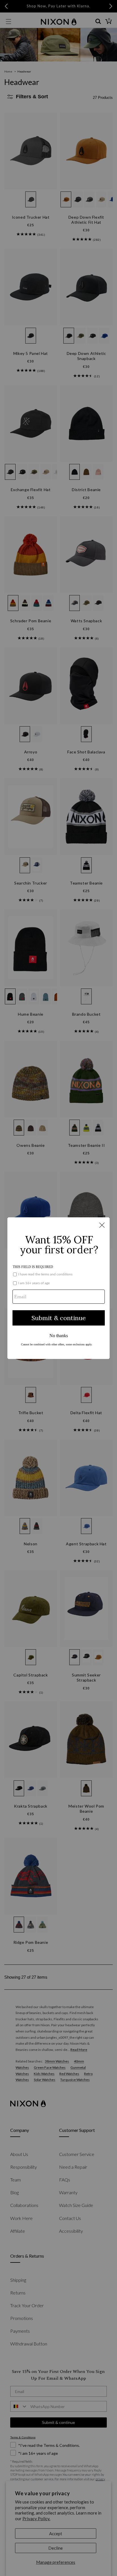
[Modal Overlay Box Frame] (58, 1288)
